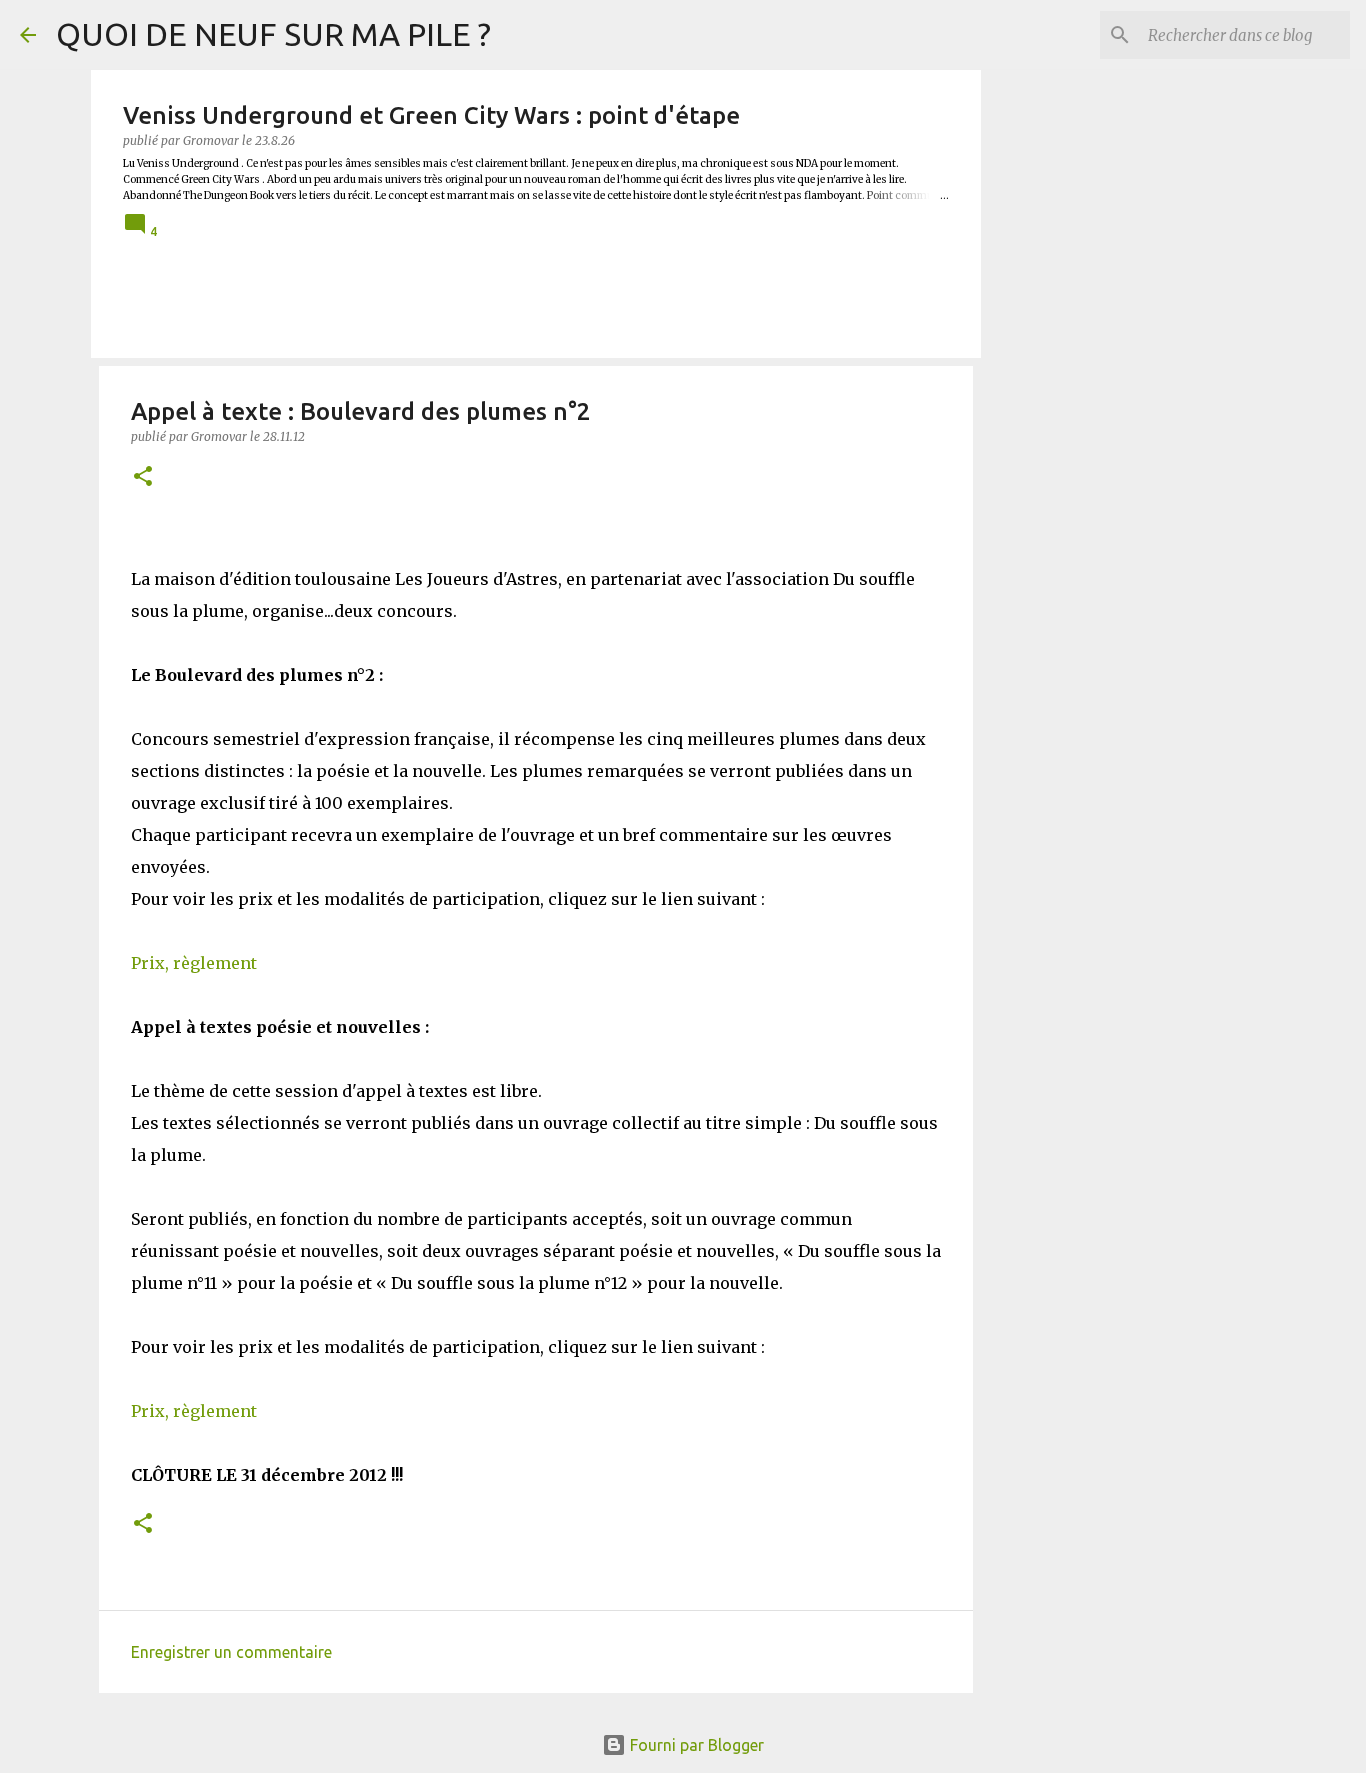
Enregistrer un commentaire (231, 1652)
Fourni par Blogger (695, 1745)
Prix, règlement (194, 963)
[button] (143, 477)
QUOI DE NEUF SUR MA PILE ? (273, 34)
